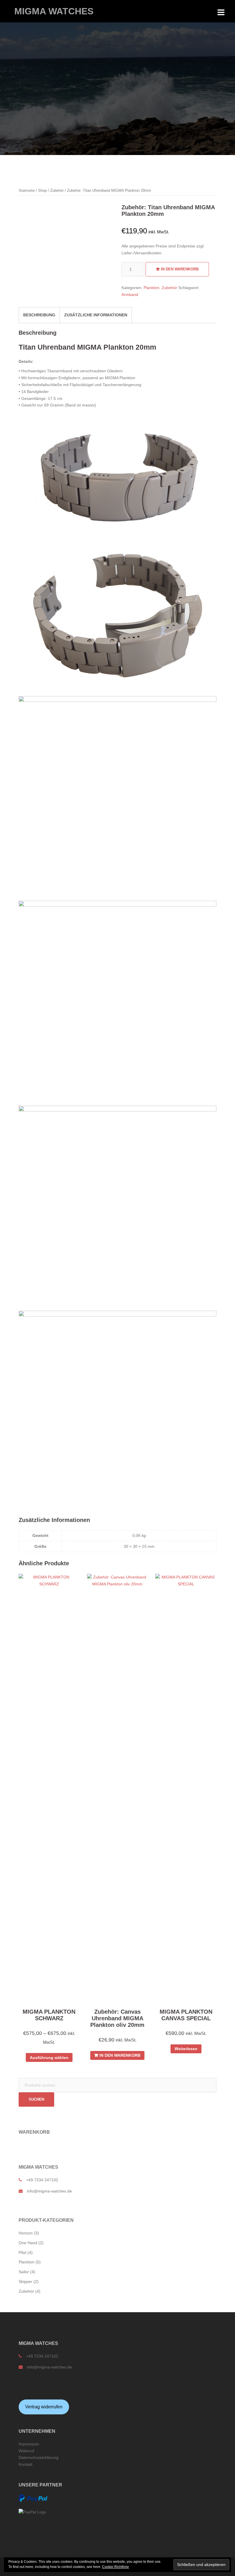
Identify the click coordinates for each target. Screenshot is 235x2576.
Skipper (26, 2281)
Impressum (29, 2444)
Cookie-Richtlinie (115, 2567)
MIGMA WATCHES (54, 11)
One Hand (28, 2243)
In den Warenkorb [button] (120, 2055)
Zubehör (57, 190)
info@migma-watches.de (49, 2191)
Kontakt (26, 2464)
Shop (42, 190)
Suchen (36, 2099)
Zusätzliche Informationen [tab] (96, 315)
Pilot (22, 2252)
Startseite (27, 190)
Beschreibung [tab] (39, 315)
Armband (130, 295)
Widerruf (26, 2451)
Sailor (24, 2272)
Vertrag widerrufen (44, 2407)
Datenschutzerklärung (39, 2457)
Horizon (26, 2233)
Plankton (151, 288)
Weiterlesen (186, 2049)
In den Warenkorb (180, 269)
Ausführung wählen (49, 2058)
